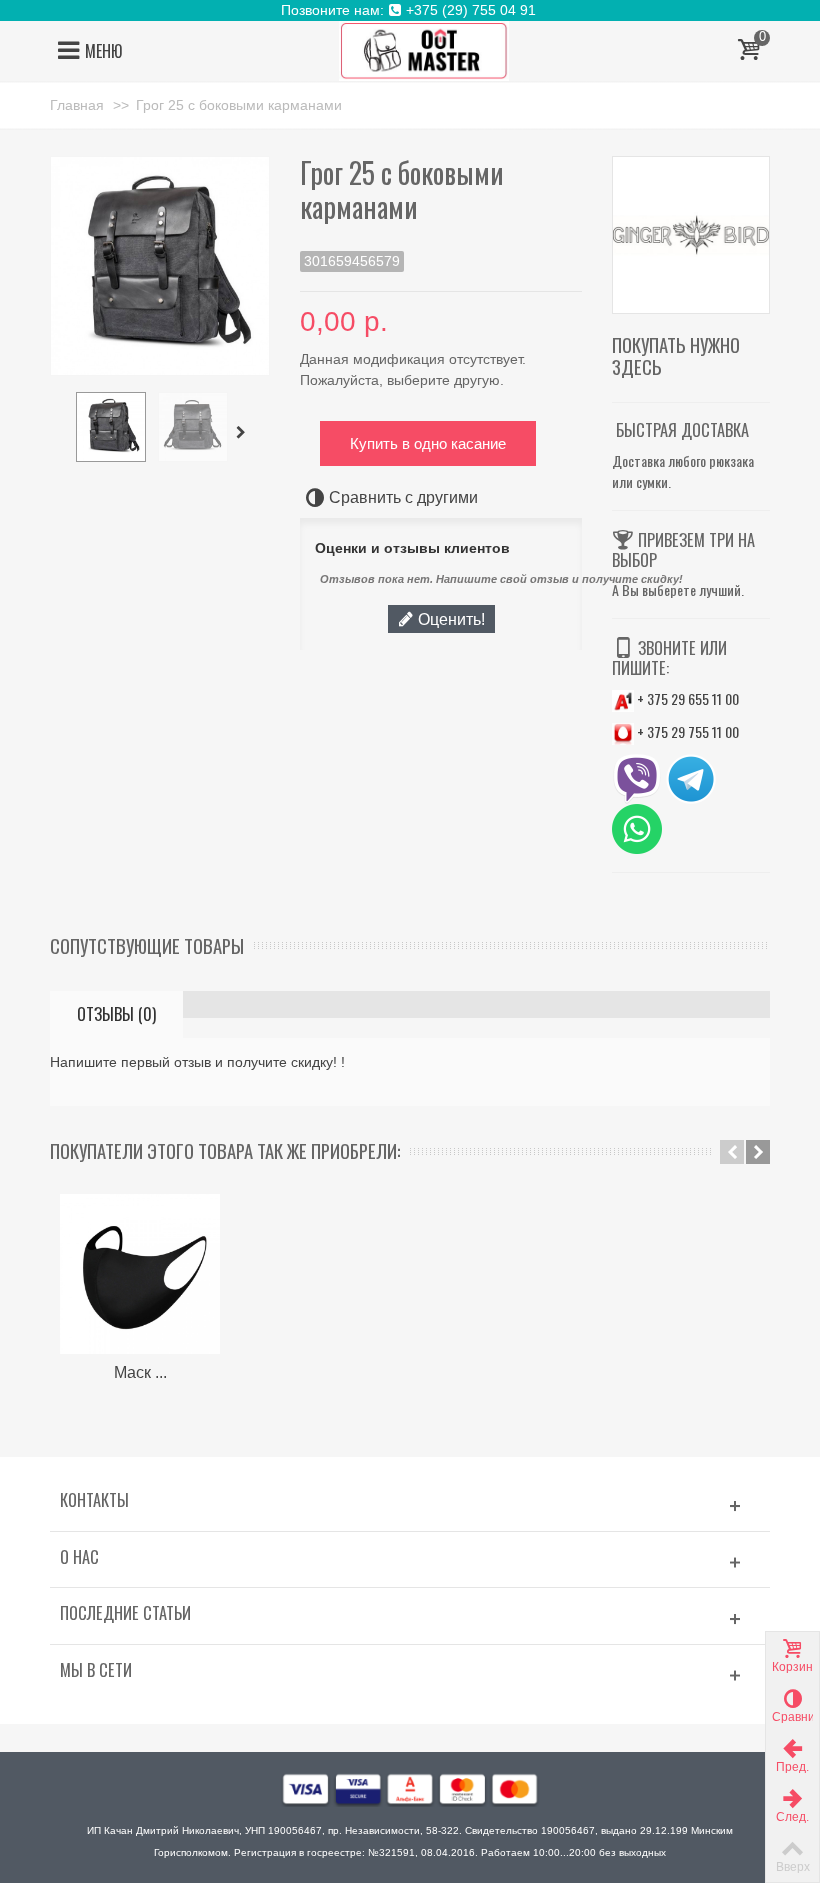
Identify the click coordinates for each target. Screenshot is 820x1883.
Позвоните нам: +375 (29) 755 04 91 (410, 10)
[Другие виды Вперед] (244, 433)
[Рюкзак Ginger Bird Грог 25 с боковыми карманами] (111, 427)
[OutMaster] (424, 50)
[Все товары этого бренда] (691, 235)
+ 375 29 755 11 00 (686, 731)
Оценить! (449, 619)
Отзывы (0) (116, 1014)
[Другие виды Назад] (60, 433)
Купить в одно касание (428, 443)
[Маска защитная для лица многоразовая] (140, 1274)
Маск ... (140, 1372)
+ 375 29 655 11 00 (686, 698)
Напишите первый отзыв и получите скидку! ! (197, 1062)
